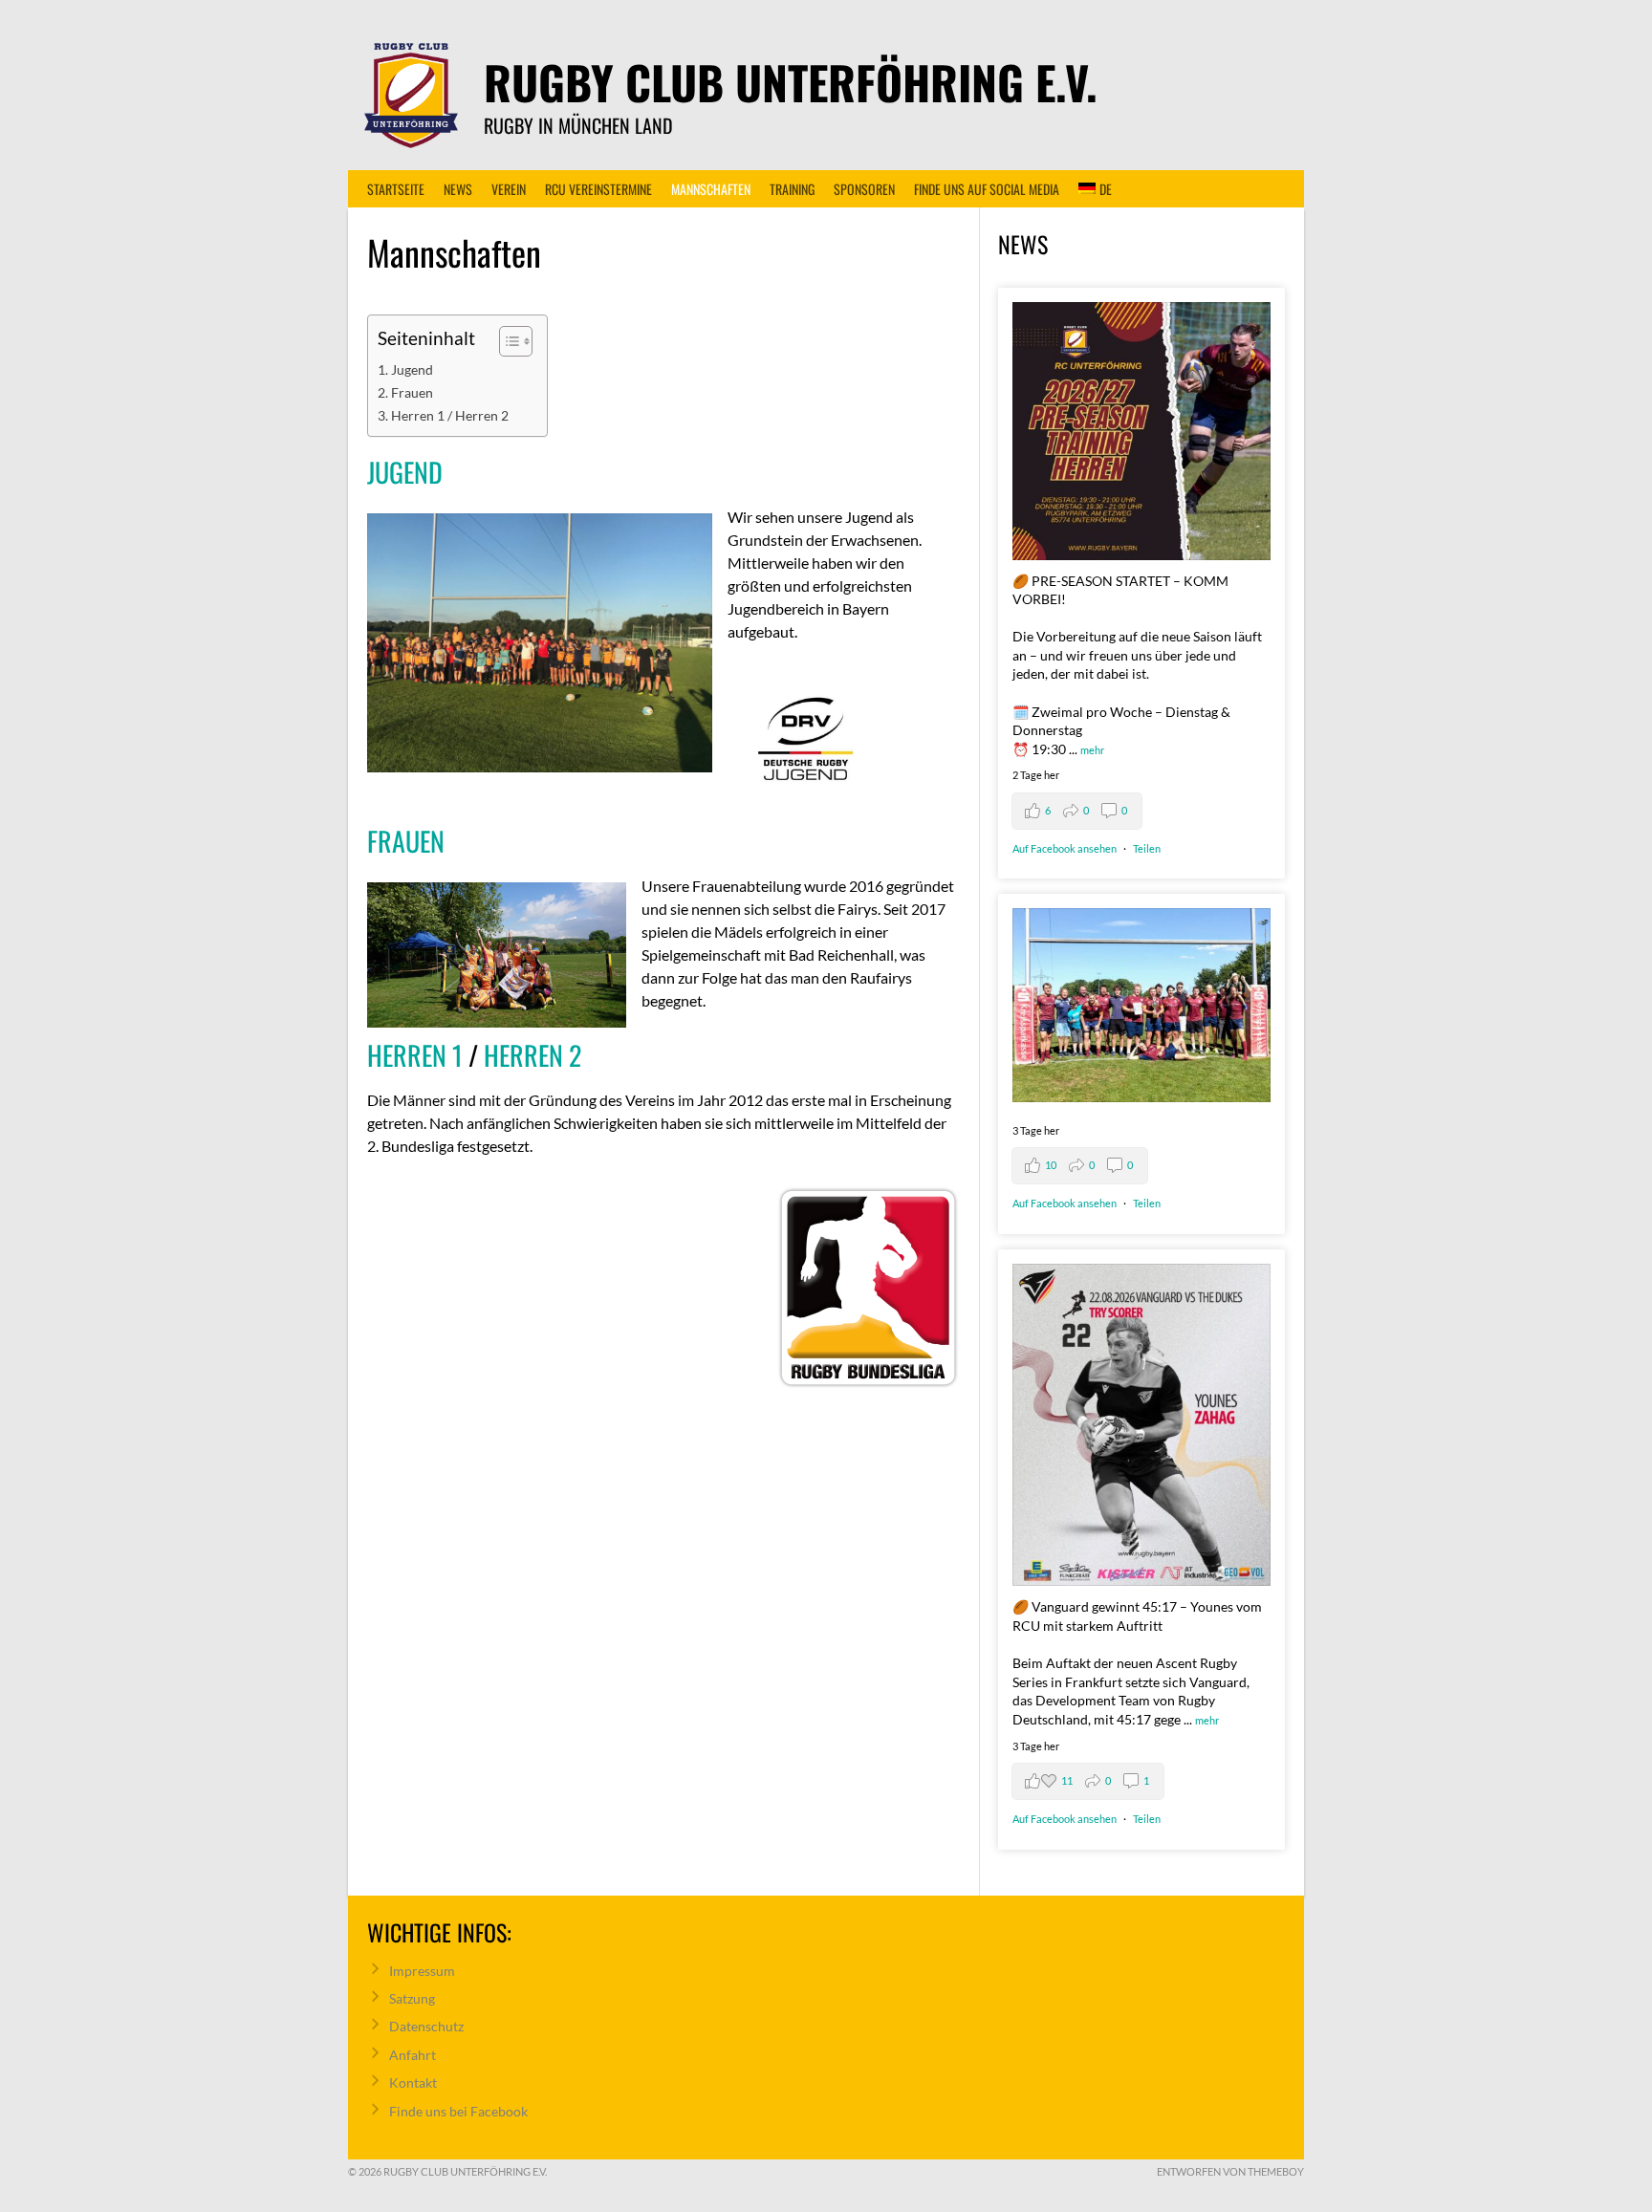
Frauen (412, 392)
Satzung (412, 1998)
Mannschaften (711, 189)
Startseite (396, 189)
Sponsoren (864, 189)
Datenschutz (426, 2026)
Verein (509, 189)
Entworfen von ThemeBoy (1230, 2171)
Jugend (412, 369)
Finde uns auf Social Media (987, 189)
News (458, 189)
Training (792, 189)
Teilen (1147, 848)
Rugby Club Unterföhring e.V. (791, 82)
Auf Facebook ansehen (1065, 848)
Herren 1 (415, 1055)
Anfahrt (413, 2055)
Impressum (422, 1971)
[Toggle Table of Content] (506, 341)
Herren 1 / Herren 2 (450, 415)
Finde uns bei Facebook (458, 2111)
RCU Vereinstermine (598, 189)
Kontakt (413, 2082)
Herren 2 (533, 1055)
